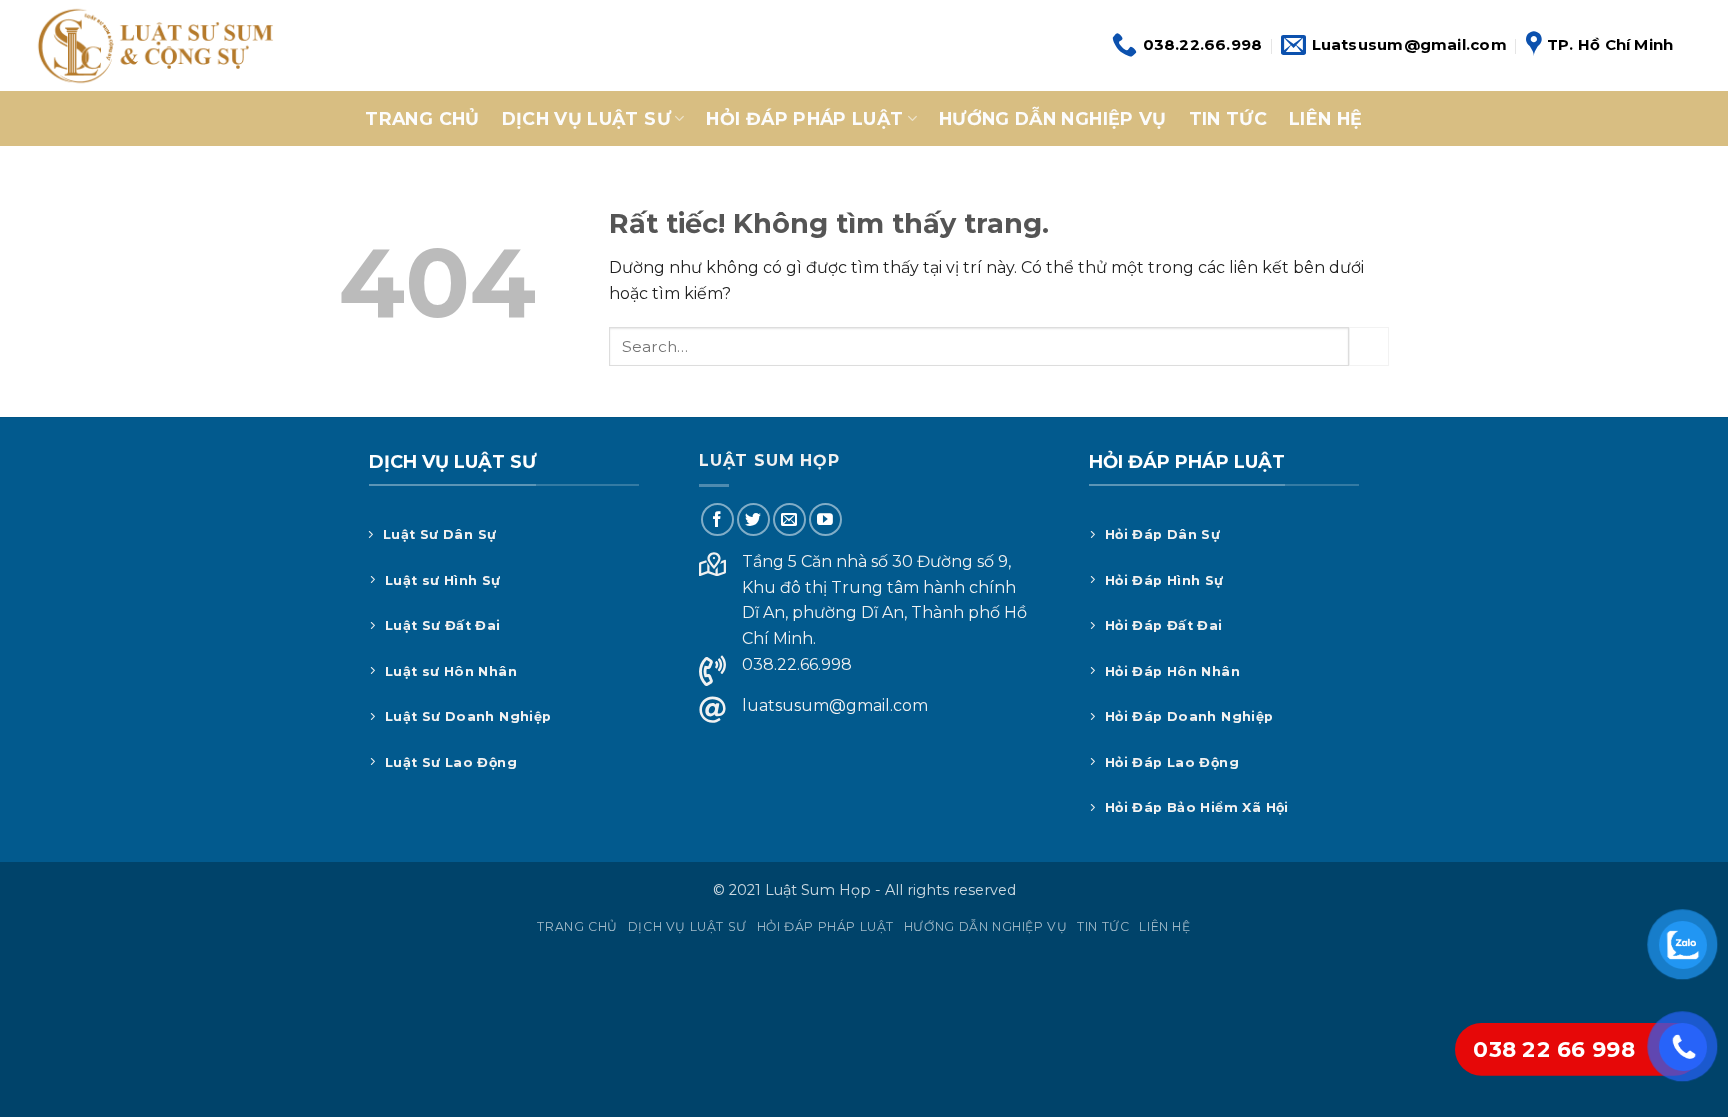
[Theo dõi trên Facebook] (717, 519)
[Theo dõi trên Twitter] (753, 519)
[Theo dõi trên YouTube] (825, 519)
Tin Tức (1228, 118)
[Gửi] (1369, 346)
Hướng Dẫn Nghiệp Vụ (1053, 118)
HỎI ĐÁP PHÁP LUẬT (804, 118)
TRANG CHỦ (422, 118)
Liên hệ (1325, 118)
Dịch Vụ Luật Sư (586, 118)
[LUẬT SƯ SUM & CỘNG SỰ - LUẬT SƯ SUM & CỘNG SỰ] (153, 45)
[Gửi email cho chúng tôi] (789, 519)
